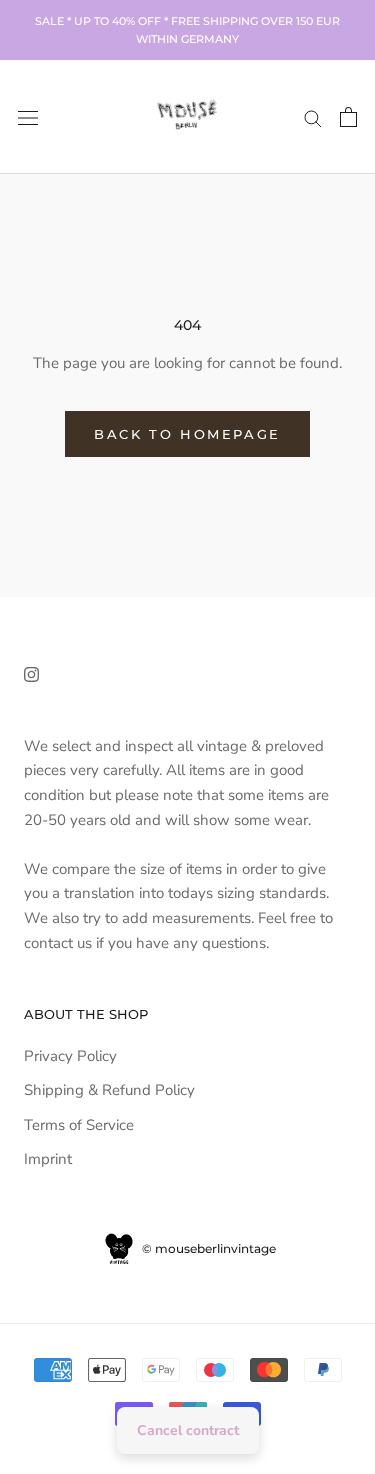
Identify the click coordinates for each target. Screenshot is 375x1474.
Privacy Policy (70, 1056)
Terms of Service (79, 1125)
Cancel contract (188, 1430)
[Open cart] (348, 117)
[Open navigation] (28, 116)
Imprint (48, 1159)
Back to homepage (187, 434)
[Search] (313, 117)
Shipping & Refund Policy (109, 1090)
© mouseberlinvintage (207, 1248)
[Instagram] (31, 673)
